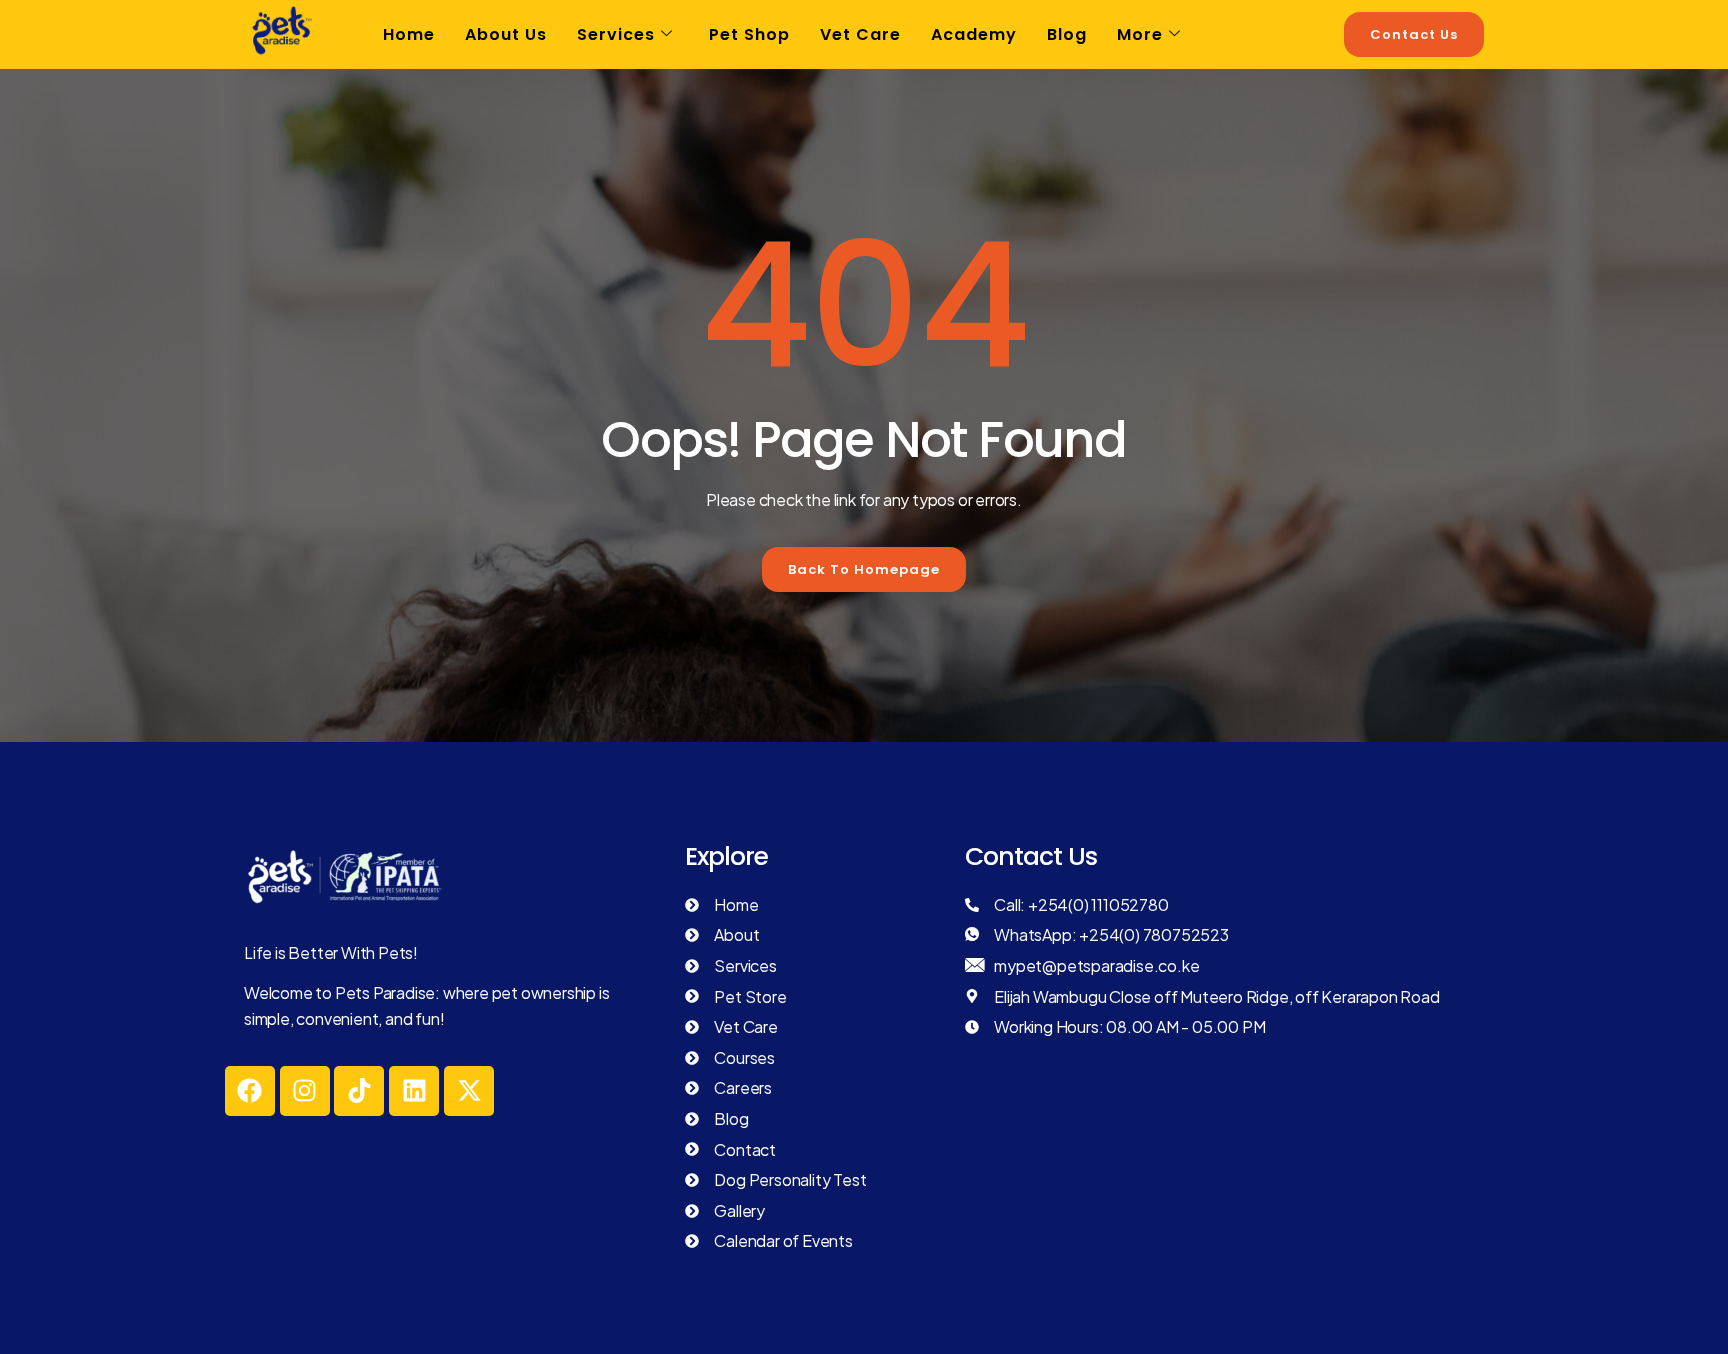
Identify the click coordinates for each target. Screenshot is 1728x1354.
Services (616, 34)
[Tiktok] (359, 1091)
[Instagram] (305, 1091)
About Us (506, 34)
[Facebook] (250, 1091)
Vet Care (860, 34)
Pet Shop (749, 34)
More (1140, 34)
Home (409, 34)
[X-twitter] (469, 1091)
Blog (1067, 34)
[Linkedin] (414, 1091)
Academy (974, 34)
